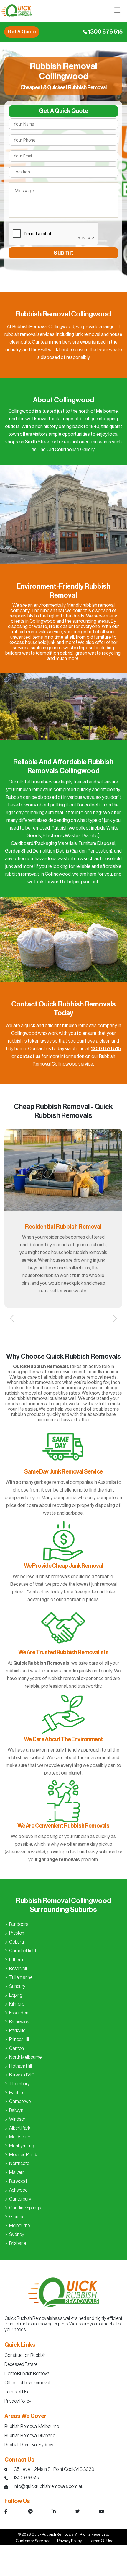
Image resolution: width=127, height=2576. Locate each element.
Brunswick (19, 2022)
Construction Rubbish (25, 2355)
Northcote (19, 2164)
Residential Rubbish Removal (63, 1227)
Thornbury (19, 2084)
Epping (16, 1995)
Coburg (17, 1942)
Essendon (19, 2013)
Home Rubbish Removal (27, 2374)
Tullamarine (21, 1977)
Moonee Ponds (24, 2155)
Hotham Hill (20, 2066)
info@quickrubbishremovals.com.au (48, 2486)
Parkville (17, 2031)
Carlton (17, 2048)
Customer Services (33, 2541)
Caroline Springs (25, 2208)
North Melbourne (25, 2057)
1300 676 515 (105, 32)
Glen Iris (17, 2217)
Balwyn (16, 2110)
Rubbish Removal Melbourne (32, 2427)
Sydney (17, 2235)
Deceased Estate (21, 2364)
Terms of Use (17, 2392)
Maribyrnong (22, 2146)
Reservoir (18, 1969)
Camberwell (21, 2102)
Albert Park (20, 2128)
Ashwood (18, 2190)
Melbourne (19, 2226)
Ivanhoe (17, 2093)
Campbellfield (23, 1951)
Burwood (18, 2181)
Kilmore (17, 2004)
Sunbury (17, 1986)
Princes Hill (19, 2040)
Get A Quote (22, 32)
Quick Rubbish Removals (53, 2534)
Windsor (17, 2119)
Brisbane (18, 2243)
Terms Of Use (101, 2541)
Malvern (17, 2172)
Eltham (16, 1960)
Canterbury (20, 2199)
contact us (29, 1056)
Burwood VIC (22, 2075)
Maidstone (20, 2137)
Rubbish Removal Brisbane (30, 2436)
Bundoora (19, 1924)
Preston (17, 1933)
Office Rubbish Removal (27, 2383)
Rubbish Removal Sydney (29, 2445)
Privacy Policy (18, 2401)
